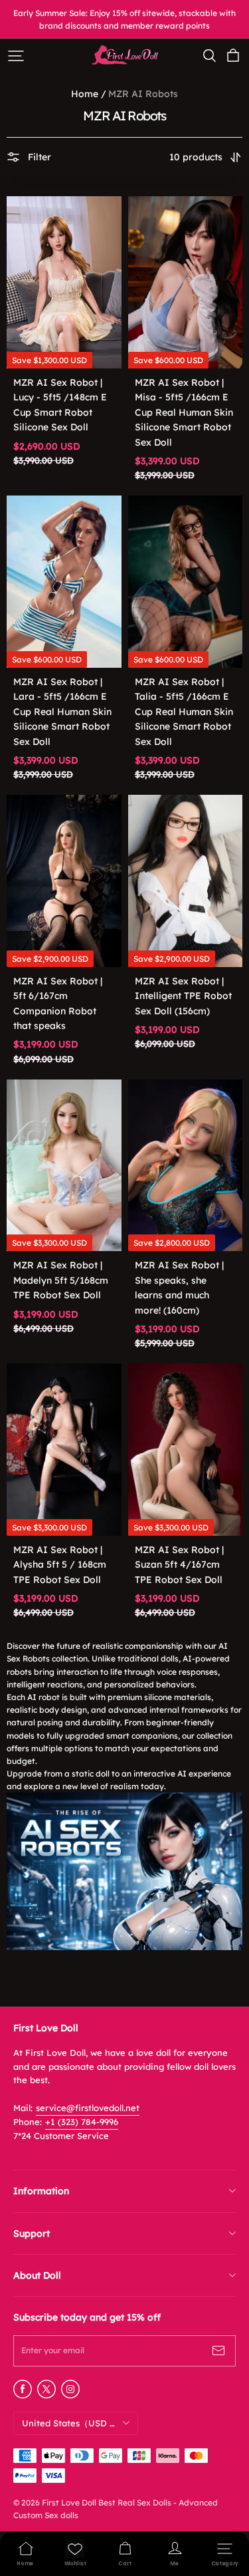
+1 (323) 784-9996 (82, 2122)
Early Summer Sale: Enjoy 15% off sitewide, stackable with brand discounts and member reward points (125, 19)
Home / (89, 94)
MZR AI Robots (143, 94)
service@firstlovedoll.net (88, 2108)
